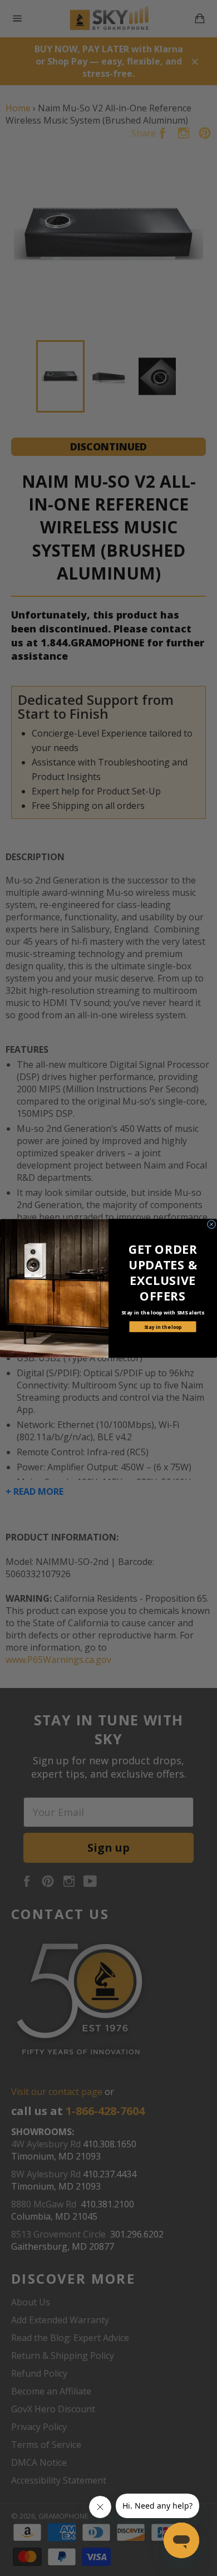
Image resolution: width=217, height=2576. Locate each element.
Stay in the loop (163, 1326)
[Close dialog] (211, 1224)
